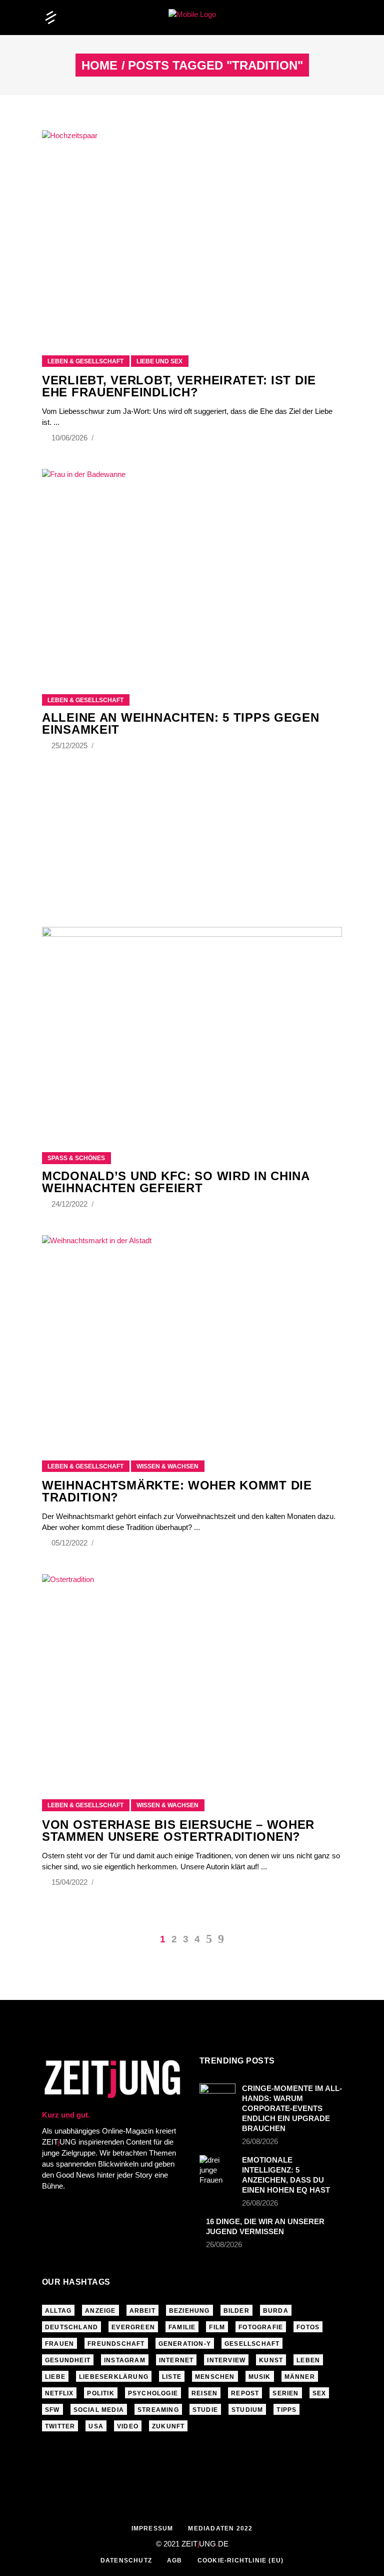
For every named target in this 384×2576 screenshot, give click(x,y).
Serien (285, 2393)
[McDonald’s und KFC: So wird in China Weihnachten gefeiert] (192, 1027)
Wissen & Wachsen (167, 1466)
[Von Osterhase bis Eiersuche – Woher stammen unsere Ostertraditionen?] (192, 1674)
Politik (100, 2393)
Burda (276, 2311)
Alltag (58, 2311)
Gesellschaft (252, 2344)
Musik (260, 2377)
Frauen (59, 2344)
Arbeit (142, 2311)
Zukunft (168, 2426)
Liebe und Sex (159, 361)
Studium (247, 2410)
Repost (245, 2393)
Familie (182, 2327)
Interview (226, 2360)
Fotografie (261, 2327)
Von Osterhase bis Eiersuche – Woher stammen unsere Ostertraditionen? (178, 1831)
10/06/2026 (70, 438)
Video (128, 2426)
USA (96, 2426)
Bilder (236, 2311)
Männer (300, 2377)
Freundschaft (116, 2344)
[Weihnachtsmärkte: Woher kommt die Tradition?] (192, 1336)
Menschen (215, 2377)
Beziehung (189, 2311)
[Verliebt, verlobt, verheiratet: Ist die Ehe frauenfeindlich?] (192, 230)
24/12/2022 (70, 1204)
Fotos (308, 2327)
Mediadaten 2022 (220, 2528)
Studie (205, 2410)
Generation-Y (185, 2344)
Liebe (55, 2377)
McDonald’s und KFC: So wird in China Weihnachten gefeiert (176, 1182)
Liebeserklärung (114, 2377)
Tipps (286, 2410)
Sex (319, 2393)
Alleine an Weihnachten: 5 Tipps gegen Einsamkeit (181, 723)
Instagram (125, 2360)
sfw (52, 2410)
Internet (176, 2360)
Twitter (60, 2426)
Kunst (271, 2360)
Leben (308, 2360)
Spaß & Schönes (76, 1158)
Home (99, 66)
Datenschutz (126, 2560)
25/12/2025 (70, 745)
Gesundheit (68, 2360)
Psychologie (153, 2393)
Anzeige (100, 2311)
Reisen (204, 2393)
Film (217, 2327)
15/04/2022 (70, 1882)
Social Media (99, 2410)
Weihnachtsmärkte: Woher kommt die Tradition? (177, 1491)
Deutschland (71, 2327)
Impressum (152, 2528)
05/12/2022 (70, 1543)
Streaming (158, 2410)
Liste (172, 2377)
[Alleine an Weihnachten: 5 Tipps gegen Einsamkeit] (192, 569)
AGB (175, 2560)
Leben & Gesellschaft (85, 361)
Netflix (59, 2393)
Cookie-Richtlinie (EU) (240, 2560)
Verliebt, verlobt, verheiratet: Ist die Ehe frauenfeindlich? (179, 386)
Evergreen (133, 2327)
